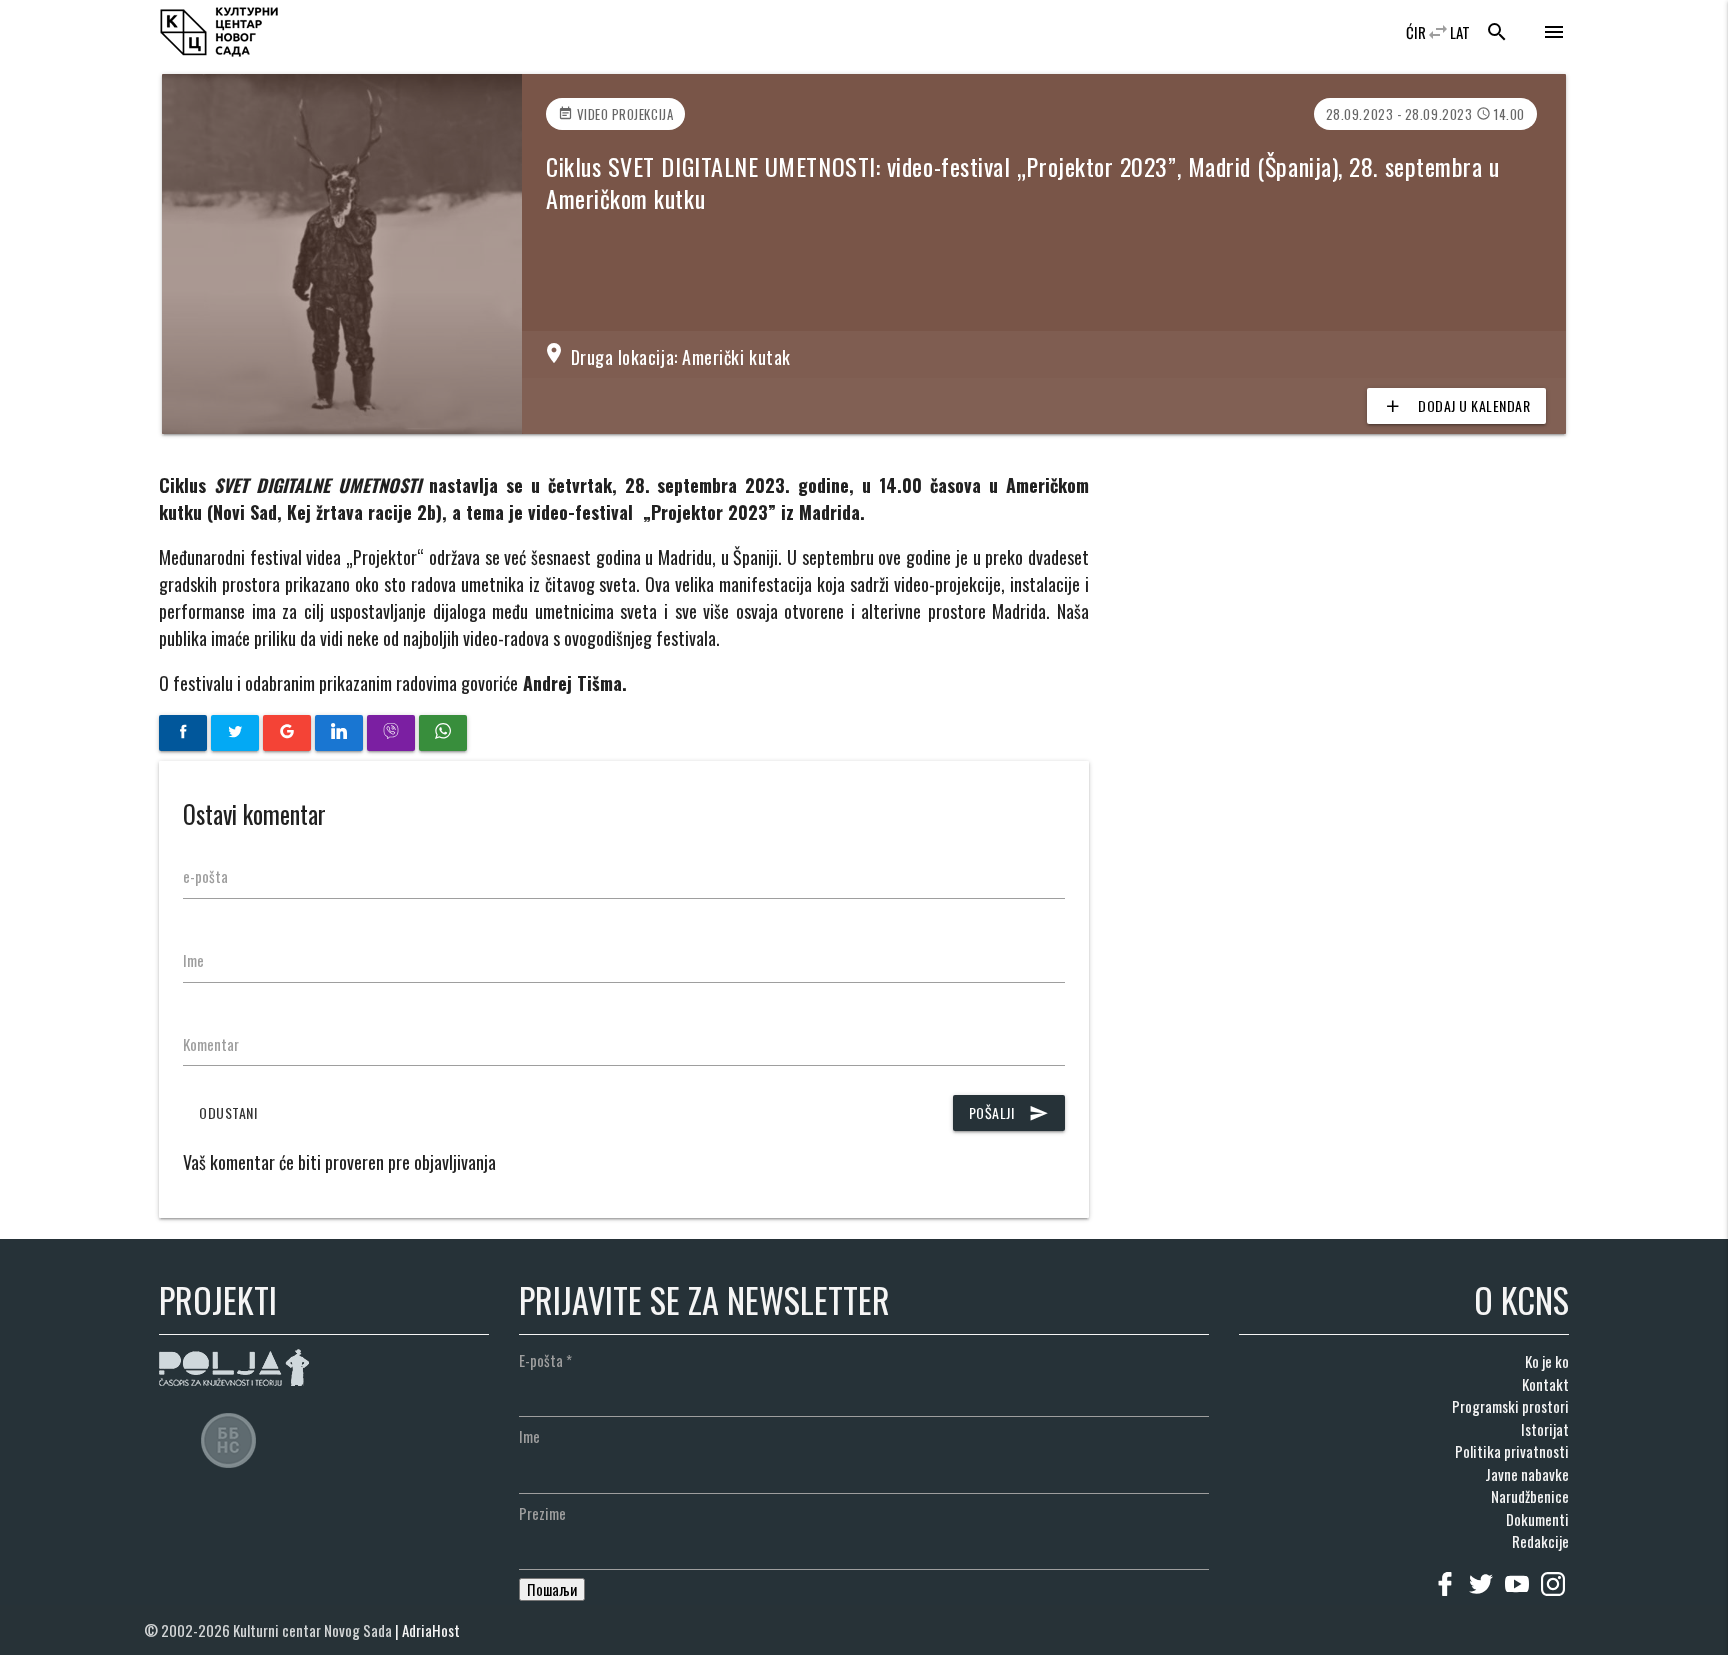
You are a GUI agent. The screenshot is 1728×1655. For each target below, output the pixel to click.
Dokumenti (1537, 1519)
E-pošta (545, 1360)
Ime (193, 960)
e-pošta (205, 876)
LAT (1460, 32)
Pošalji (1009, 1112)
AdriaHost (431, 1630)
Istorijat (1545, 1429)
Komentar (211, 1044)
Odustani (228, 1112)
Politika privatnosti (1512, 1451)
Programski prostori (1510, 1406)
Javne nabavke (1527, 1474)
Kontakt (1545, 1384)
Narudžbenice (1530, 1496)
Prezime (542, 1513)
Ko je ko (1547, 1361)
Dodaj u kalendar (1456, 405)
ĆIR (1416, 32)
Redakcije (1540, 1541)
